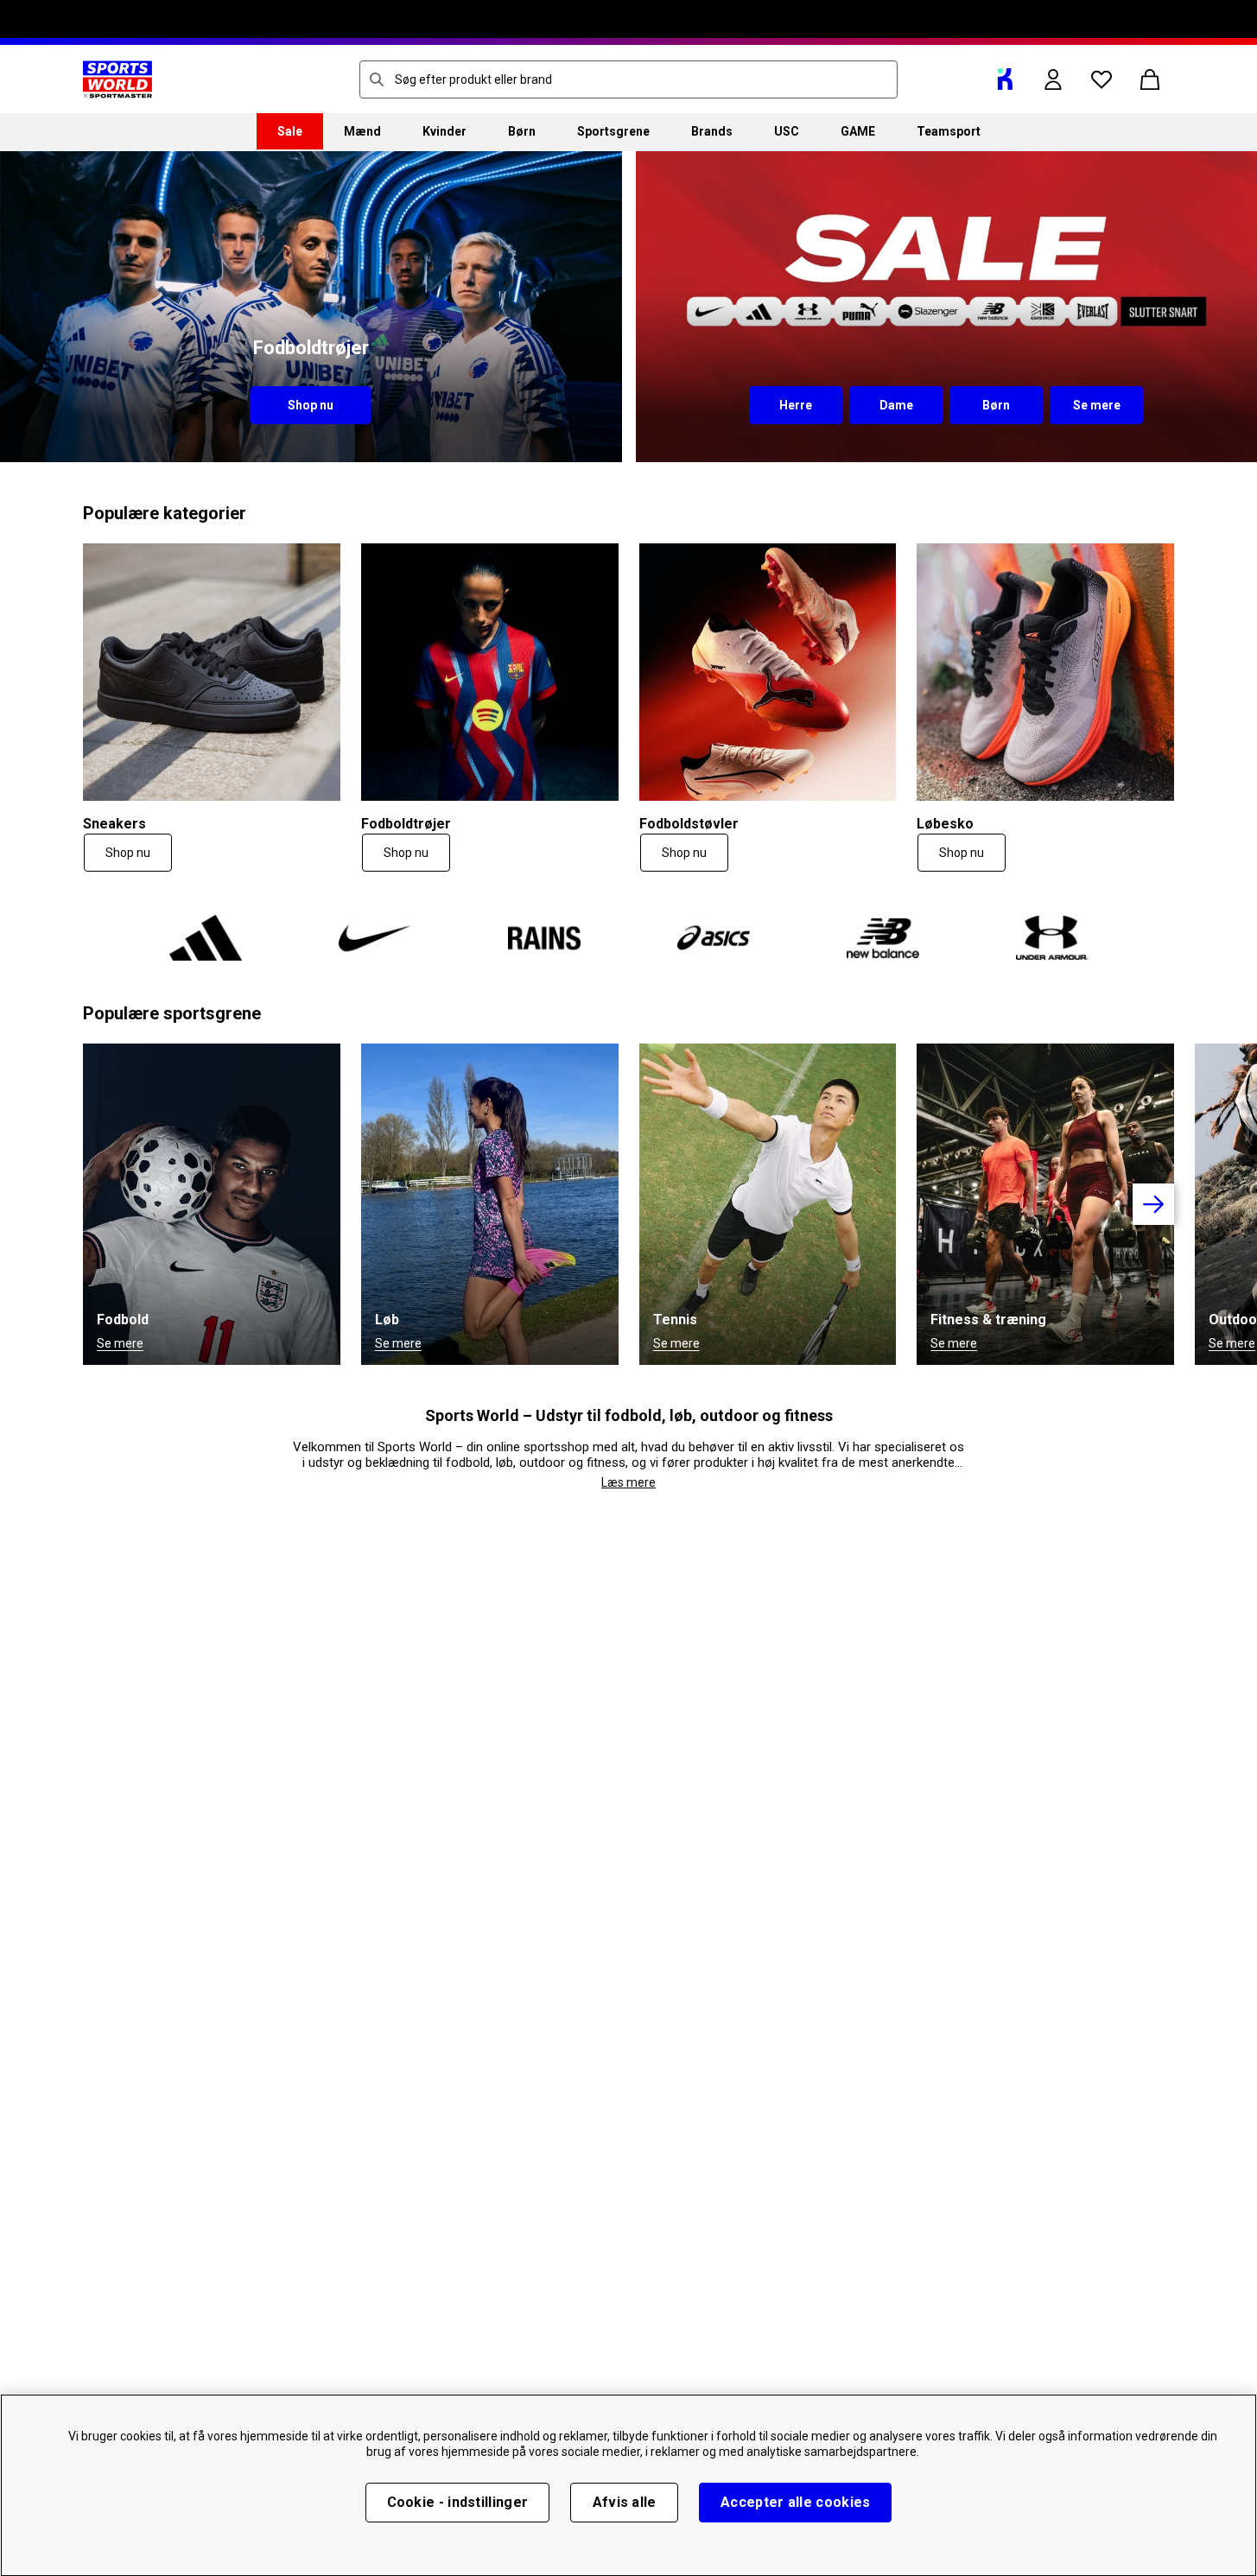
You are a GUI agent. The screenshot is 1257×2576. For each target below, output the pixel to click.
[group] (628, 1204)
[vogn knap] (1150, 79)
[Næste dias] (1153, 1204)
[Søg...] (377, 79)
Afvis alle (625, 2502)
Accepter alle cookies (795, 2502)
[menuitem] (290, 131)
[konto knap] (1053, 79)
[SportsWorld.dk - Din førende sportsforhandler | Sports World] (117, 79)
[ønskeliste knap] (1101, 79)
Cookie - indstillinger (458, 2502)
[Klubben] (1005, 79)
